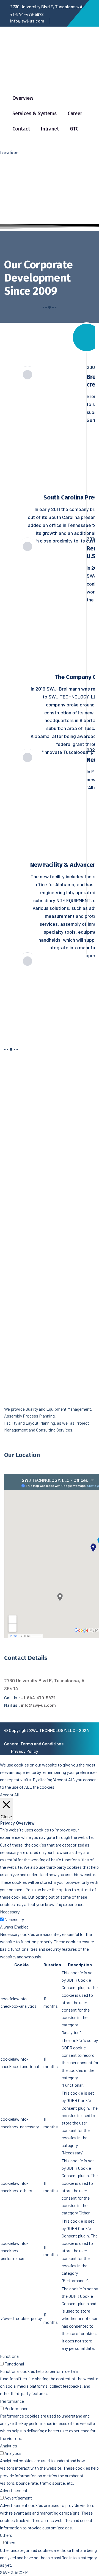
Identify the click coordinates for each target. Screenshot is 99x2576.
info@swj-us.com (27, 21)
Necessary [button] (10, 1912)
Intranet (50, 129)
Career (75, 113)
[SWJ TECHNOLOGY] (45, 73)
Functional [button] (10, 2356)
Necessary (14, 1919)
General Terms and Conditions (34, 1744)
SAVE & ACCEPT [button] (15, 2572)
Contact (21, 129)
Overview (23, 98)
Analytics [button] (9, 2446)
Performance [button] (12, 2401)
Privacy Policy (25, 1751)
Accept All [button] (9, 1795)
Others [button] (6, 2535)
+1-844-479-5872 (27, 14)
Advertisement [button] (14, 2490)
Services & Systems (35, 113)
